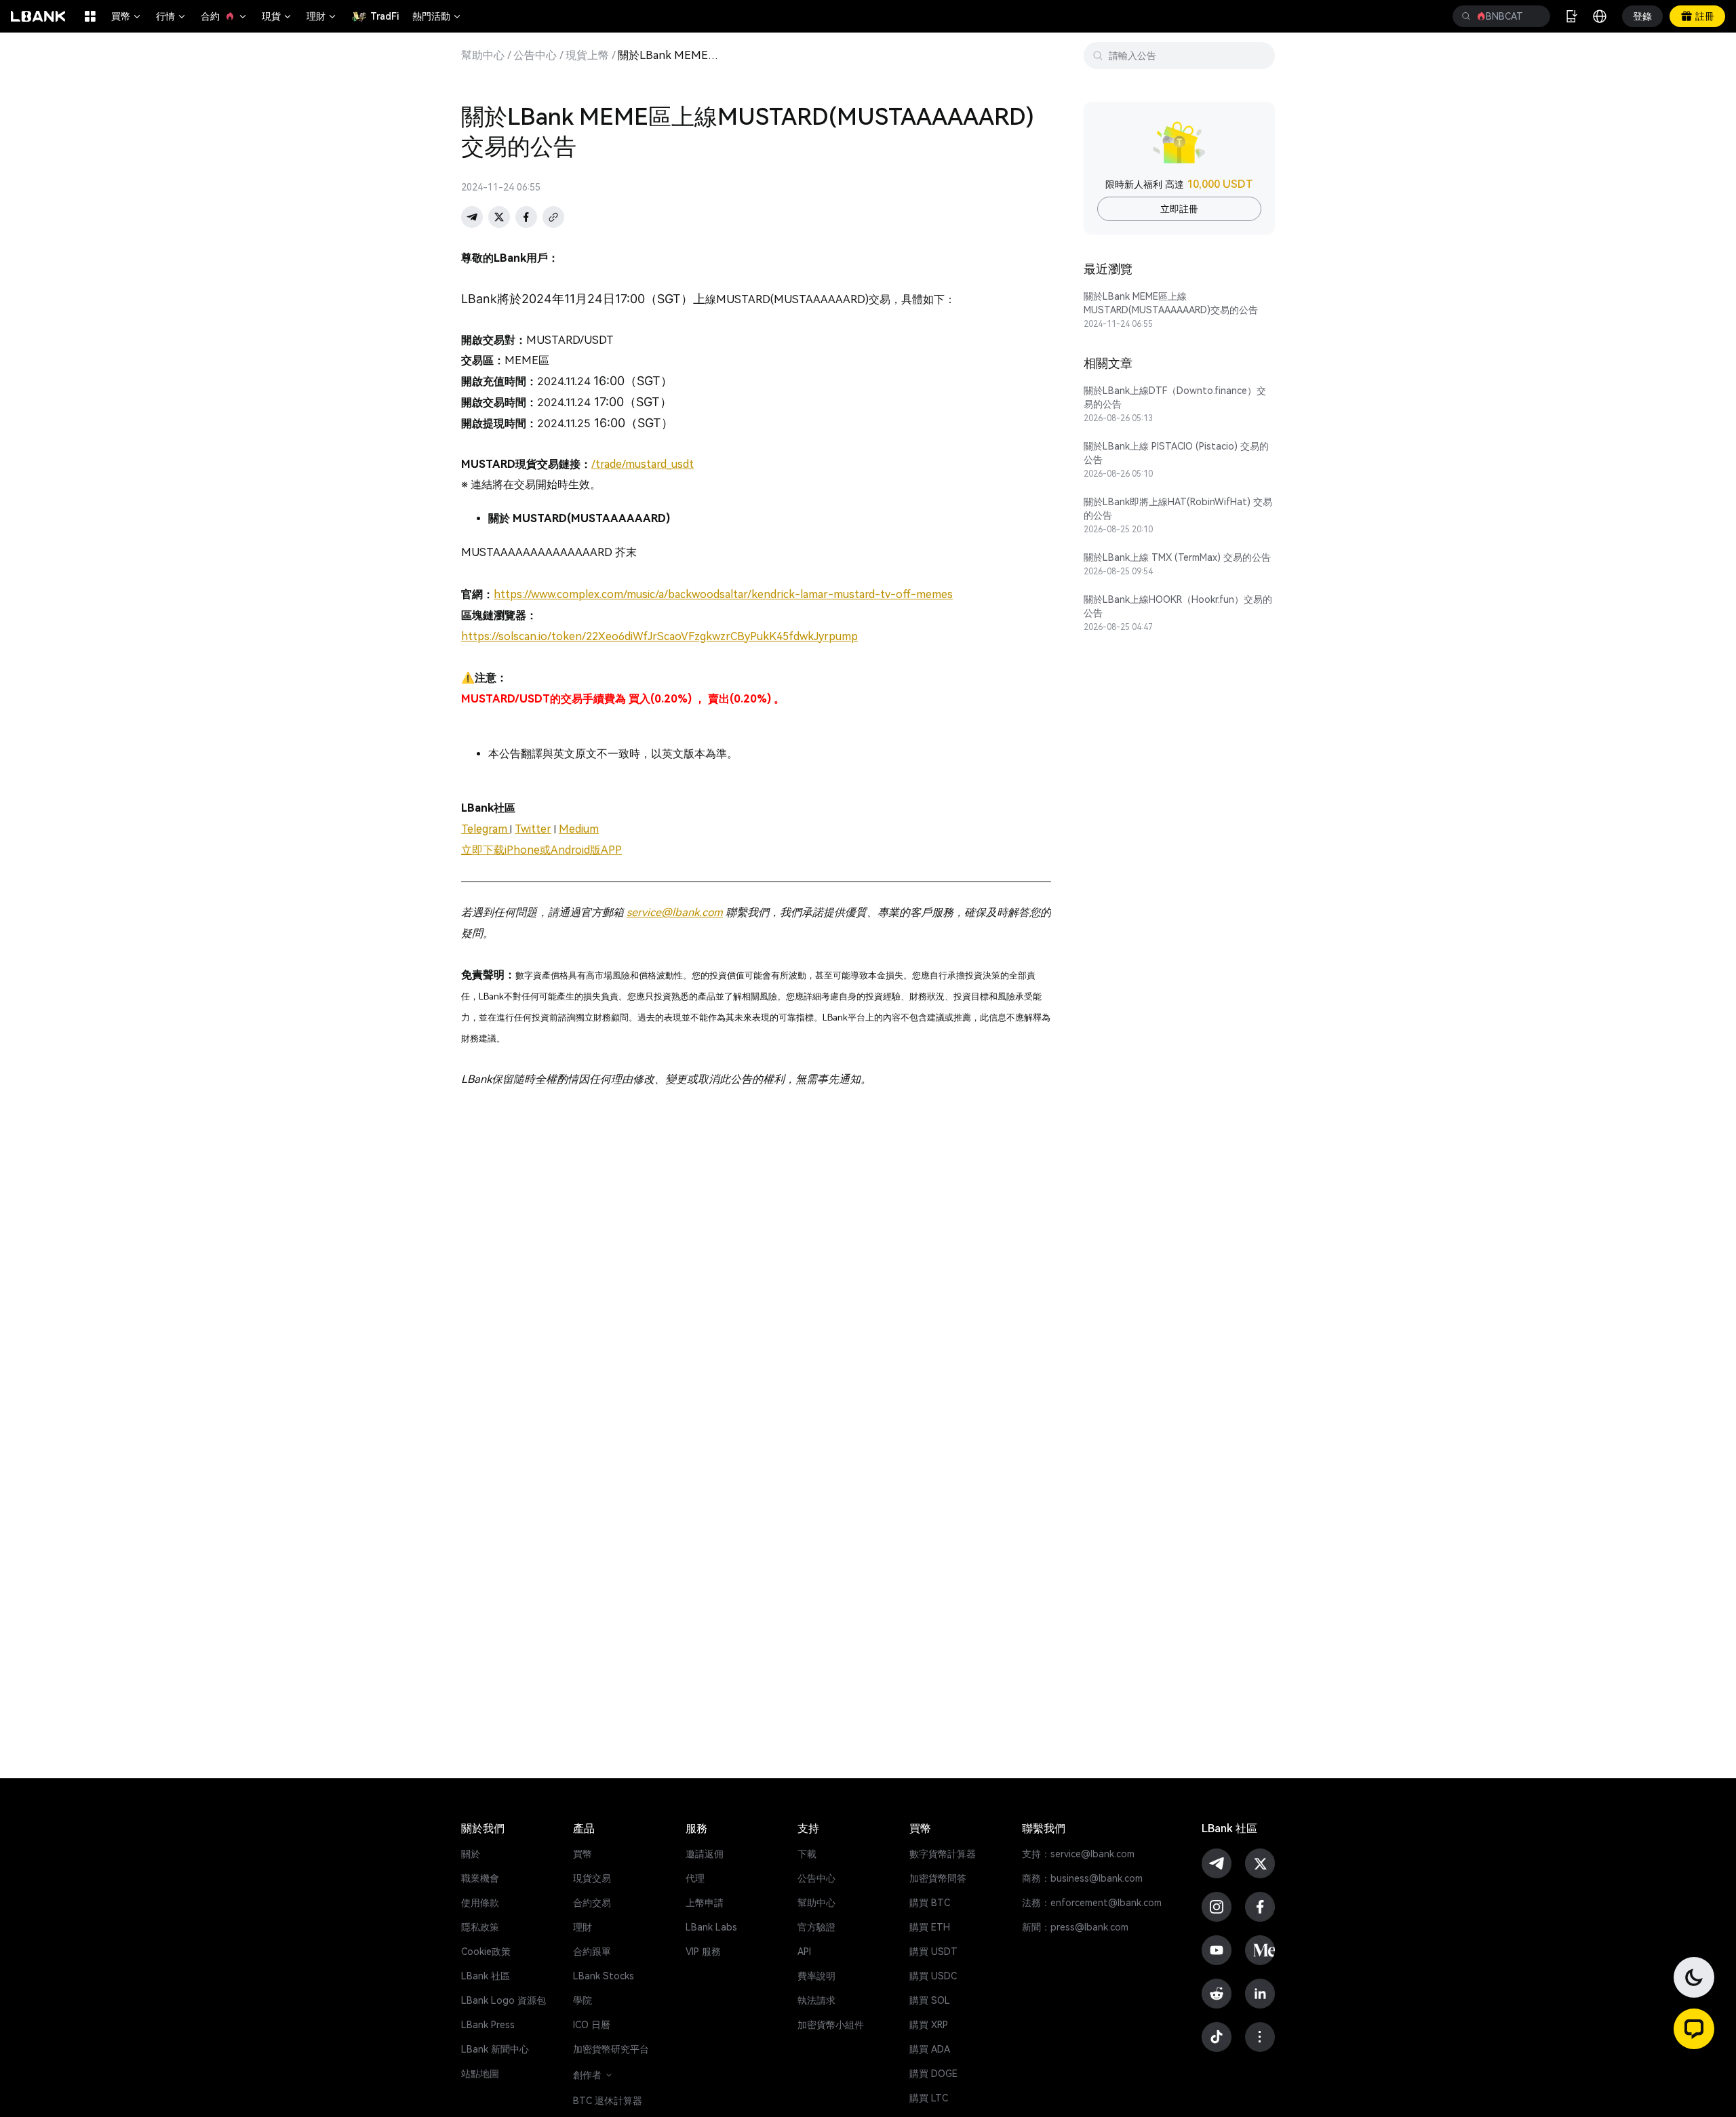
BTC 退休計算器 (608, 2101)
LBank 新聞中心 (495, 2049)
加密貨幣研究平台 (611, 2049)
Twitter (533, 829)
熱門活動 (437, 16)
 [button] (1535, 16)
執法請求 (816, 2000)
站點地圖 (480, 2074)
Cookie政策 (486, 1952)
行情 (172, 16)
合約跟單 (592, 1952)
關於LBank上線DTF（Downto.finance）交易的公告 (1175, 397)
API (804, 1952)
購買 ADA (930, 2049)
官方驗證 (816, 1927)
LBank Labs (711, 1927)
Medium (579, 829)
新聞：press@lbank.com (1075, 1927)
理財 (322, 16)
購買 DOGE (933, 2074)
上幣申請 (705, 1903)
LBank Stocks (604, 1976)
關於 (471, 1854)
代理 (695, 1878)
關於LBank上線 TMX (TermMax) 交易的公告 (1177, 557)
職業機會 (480, 1878)
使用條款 (480, 1903)
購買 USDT (933, 1952)
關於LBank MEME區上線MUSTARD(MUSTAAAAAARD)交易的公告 (1171, 303)
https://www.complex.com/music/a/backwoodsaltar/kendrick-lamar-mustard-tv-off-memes (723, 594)
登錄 (1642, 16)
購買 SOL (930, 2000)
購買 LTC (929, 2098)
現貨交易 (592, 1878)
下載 (807, 1854)
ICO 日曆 (592, 2025)
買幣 (127, 16)
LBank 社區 (486, 1976)
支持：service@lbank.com (1078, 1854)
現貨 (277, 16)
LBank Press (488, 2025)
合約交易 (592, 1903)
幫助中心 (483, 56)
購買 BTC (930, 1903)
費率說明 (816, 1976)
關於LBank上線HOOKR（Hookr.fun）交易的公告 (1178, 606)
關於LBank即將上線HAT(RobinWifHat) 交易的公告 (1178, 509)
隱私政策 (480, 1927)
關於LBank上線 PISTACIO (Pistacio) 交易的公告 (1176, 453)
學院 (583, 2000)
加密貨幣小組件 (831, 2025)
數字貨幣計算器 (943, 1854)
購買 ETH (930, 1927)
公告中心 (535, 56)
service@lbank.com (675, 912)
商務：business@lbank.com (1082, 1878)
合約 (224, 16)
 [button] (1466, 16)
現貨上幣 (587, 56)
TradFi (384, 16)
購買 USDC (933, 1976)
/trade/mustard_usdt (643, 464)
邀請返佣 (705, 1854)
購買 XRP (929, 2025)
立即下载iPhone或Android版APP (541, 850)
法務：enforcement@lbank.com (1092, 1903)
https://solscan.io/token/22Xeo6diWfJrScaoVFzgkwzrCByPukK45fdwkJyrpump (659, 636)
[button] (1694, 2029)
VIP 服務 (703, 1952)
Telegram (486, 829)
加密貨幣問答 (938, 1878)
